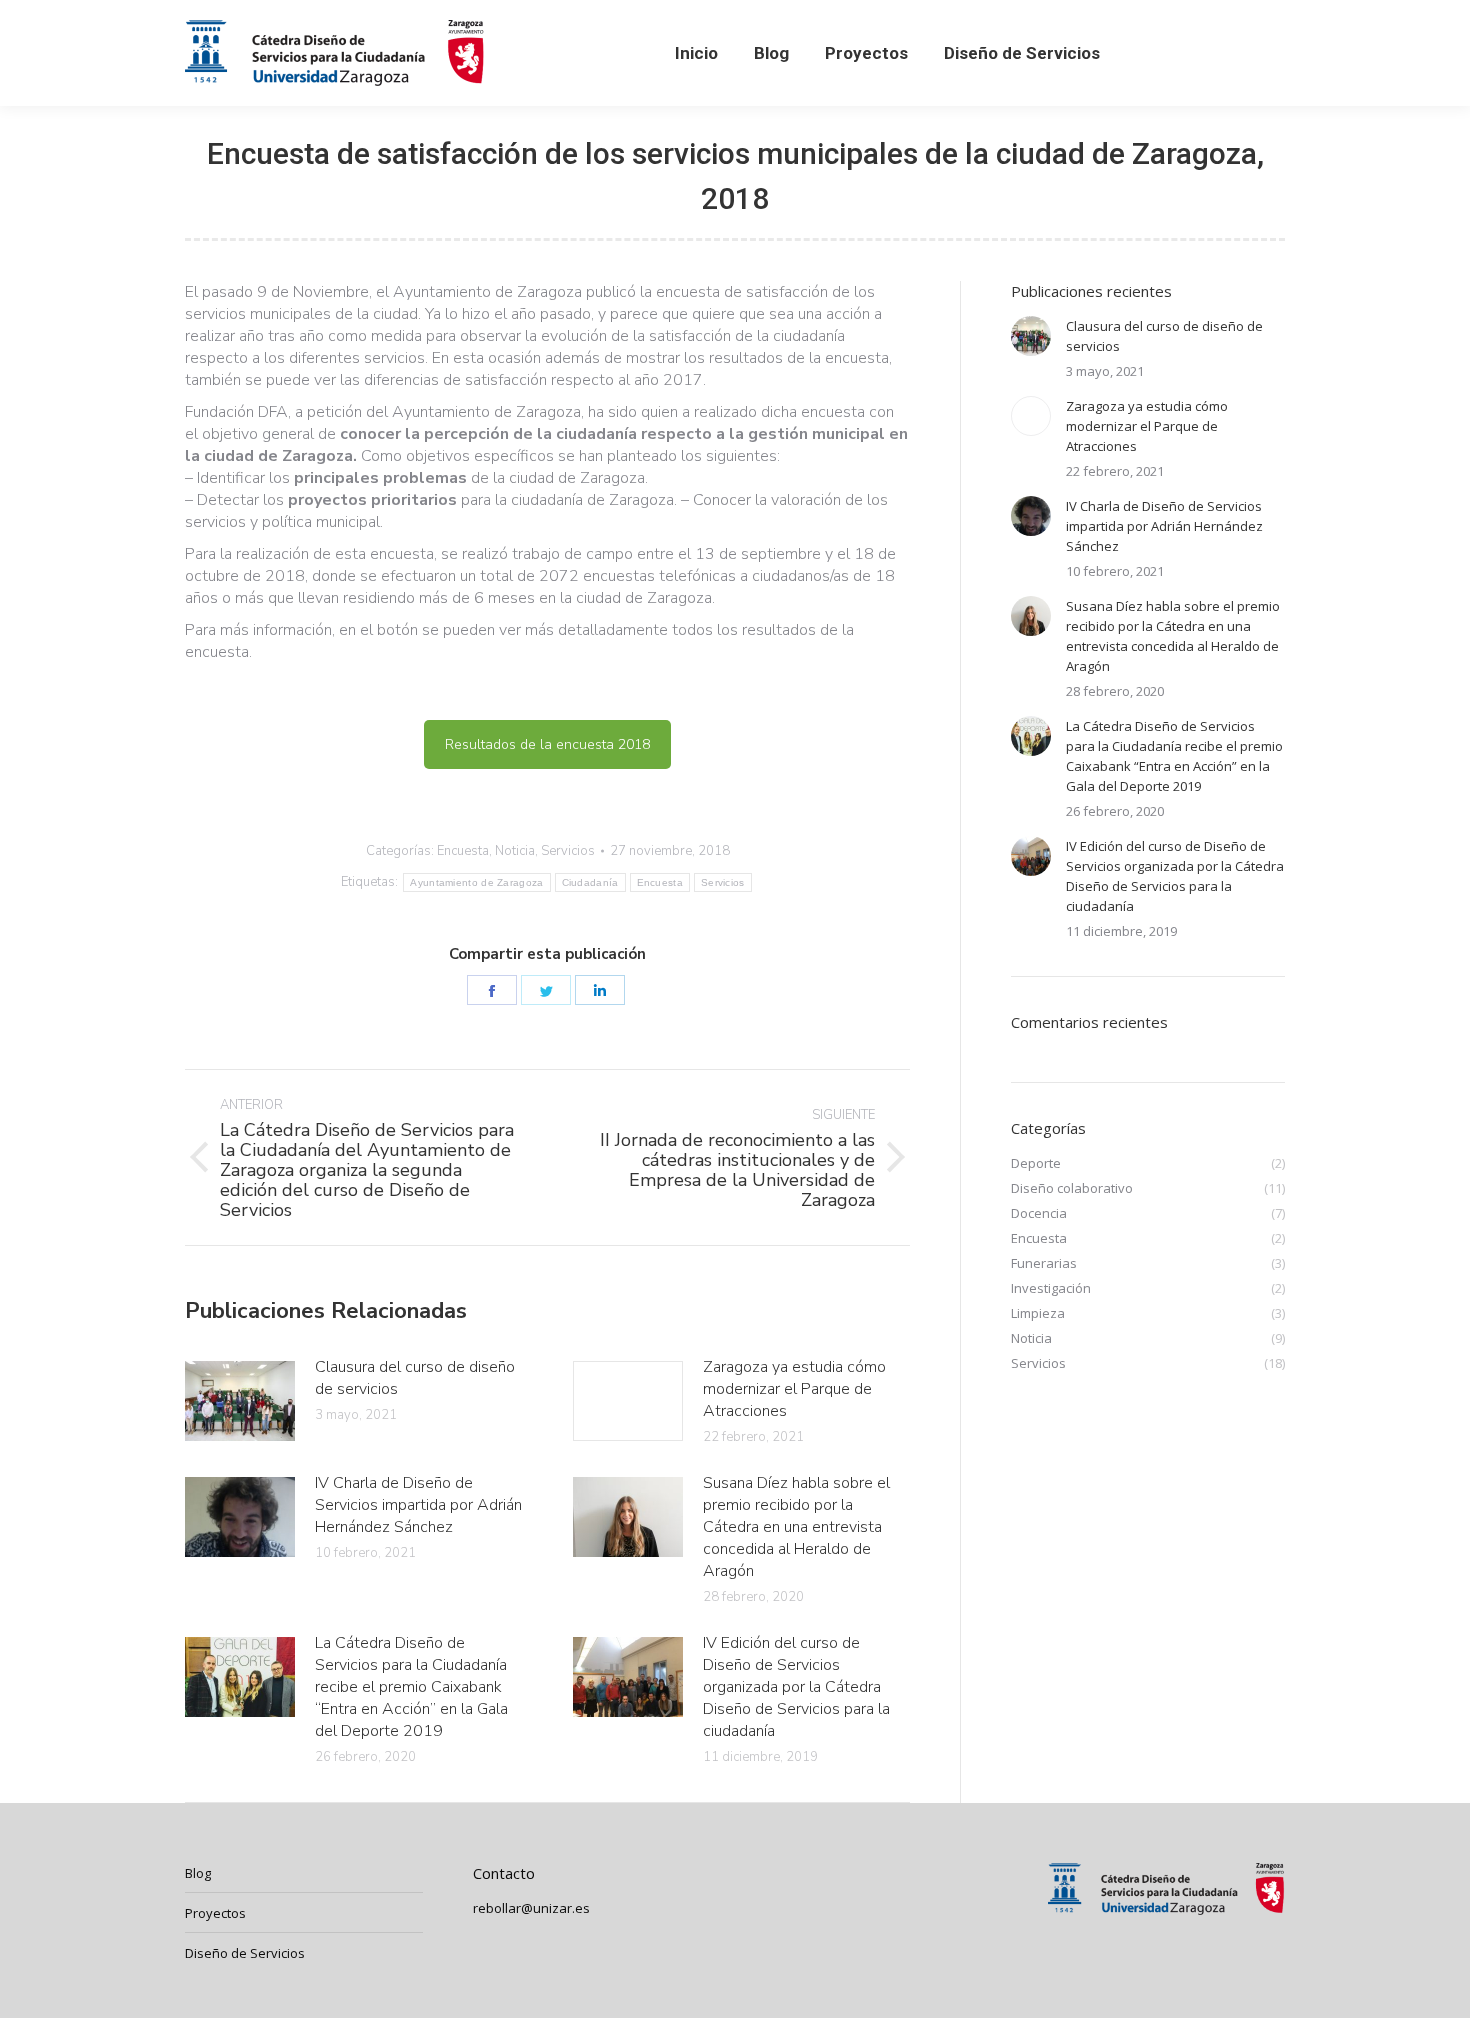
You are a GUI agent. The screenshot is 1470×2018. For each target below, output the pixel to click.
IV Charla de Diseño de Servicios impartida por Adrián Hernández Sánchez (418, 1505)
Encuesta (463, 851)
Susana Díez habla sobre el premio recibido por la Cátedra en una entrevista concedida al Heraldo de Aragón (796, 1527)
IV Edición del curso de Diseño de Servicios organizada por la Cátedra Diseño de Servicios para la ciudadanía (796, 1687)
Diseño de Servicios (245, 1953)
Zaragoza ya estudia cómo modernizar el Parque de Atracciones (794, 1389)
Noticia (515, 851)
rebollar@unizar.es (531, 1908)
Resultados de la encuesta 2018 (547, 744)
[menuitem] (696, 53)
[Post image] (240, 1401)
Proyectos (215, 1913)
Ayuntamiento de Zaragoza (476, 882)
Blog (198, 1873)
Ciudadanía (590, 882)
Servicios (568, 851)
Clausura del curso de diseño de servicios (415, 1378)
